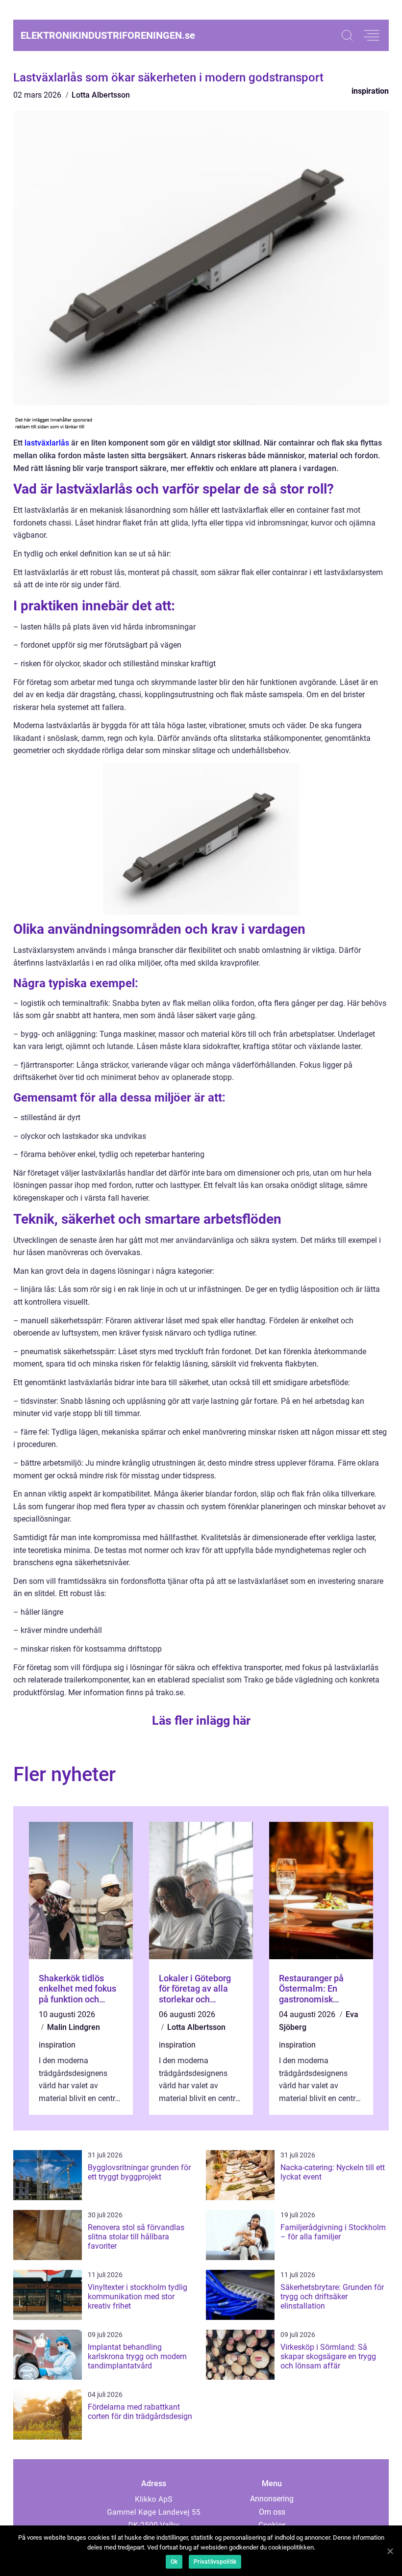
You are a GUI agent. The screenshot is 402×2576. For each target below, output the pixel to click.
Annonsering (272, 2499)
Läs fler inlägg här (201, 1721)
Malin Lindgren (74, 2027)
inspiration (370, 91)
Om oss (272, 2512)
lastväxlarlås (47, 443)
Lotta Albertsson (101, 95)
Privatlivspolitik (215, 2562)
